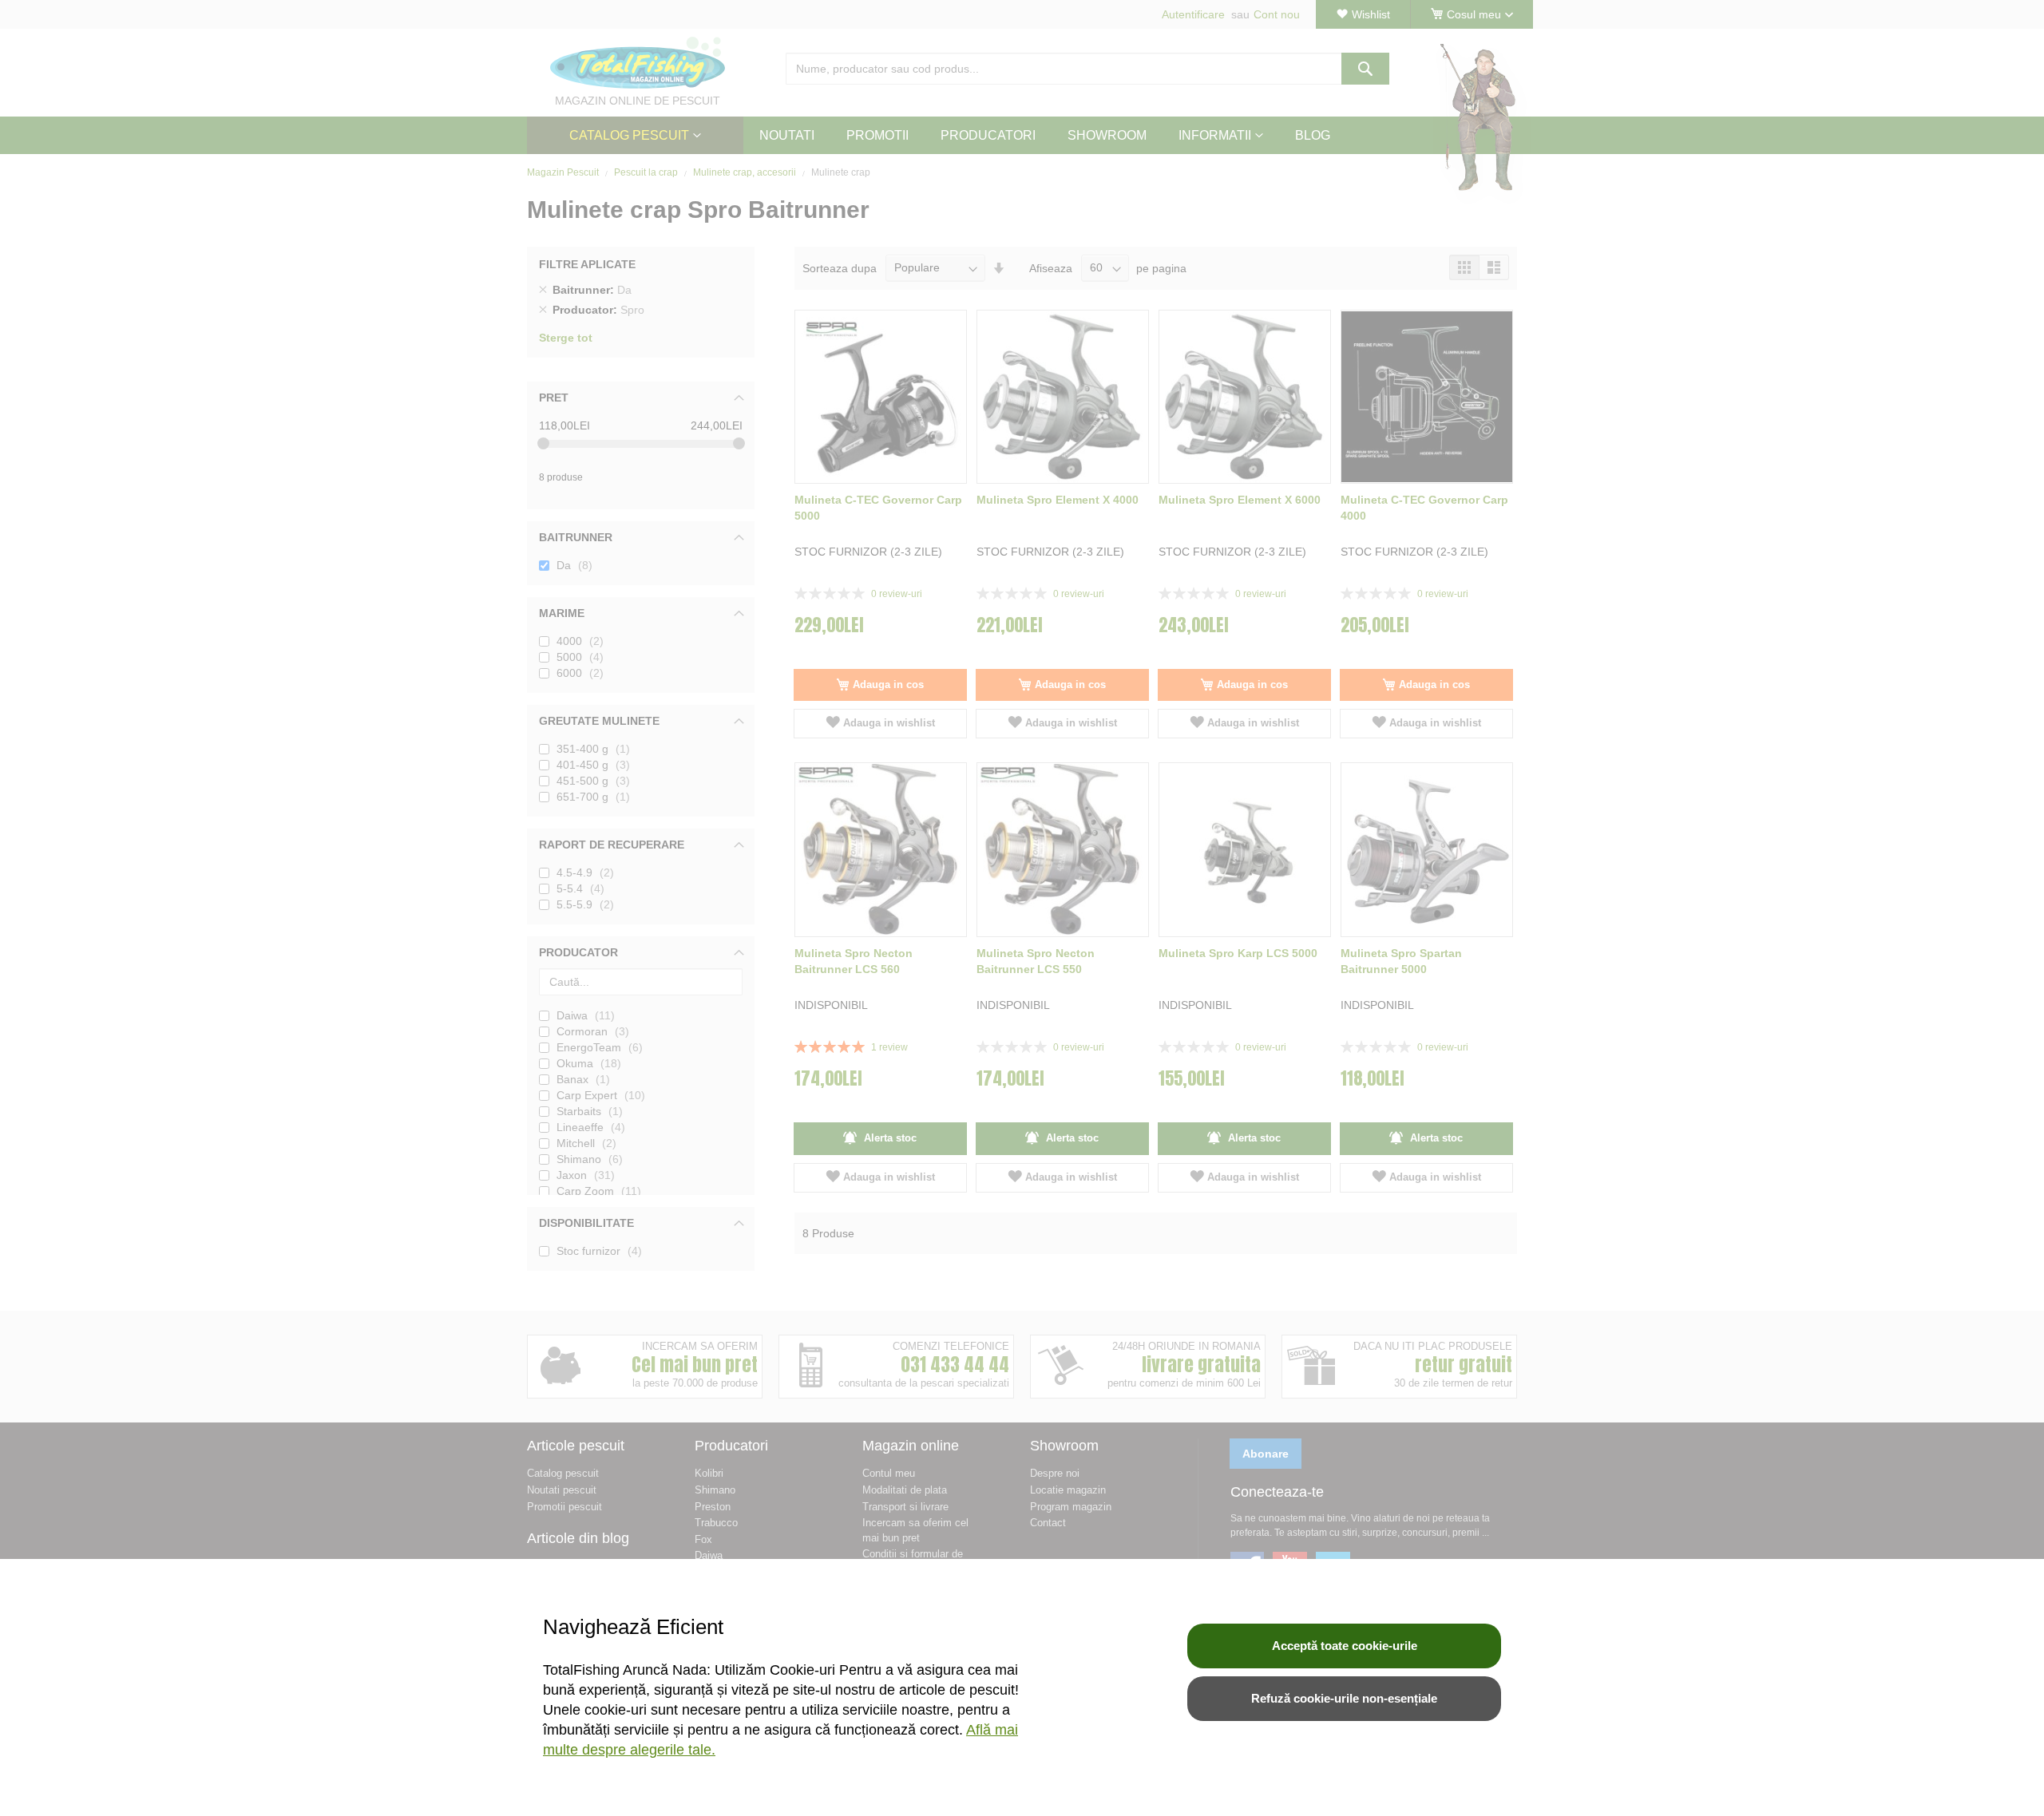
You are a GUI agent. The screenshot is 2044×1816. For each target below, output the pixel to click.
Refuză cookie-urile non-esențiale (1344, 1698)
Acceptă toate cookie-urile (1345, 1646)
